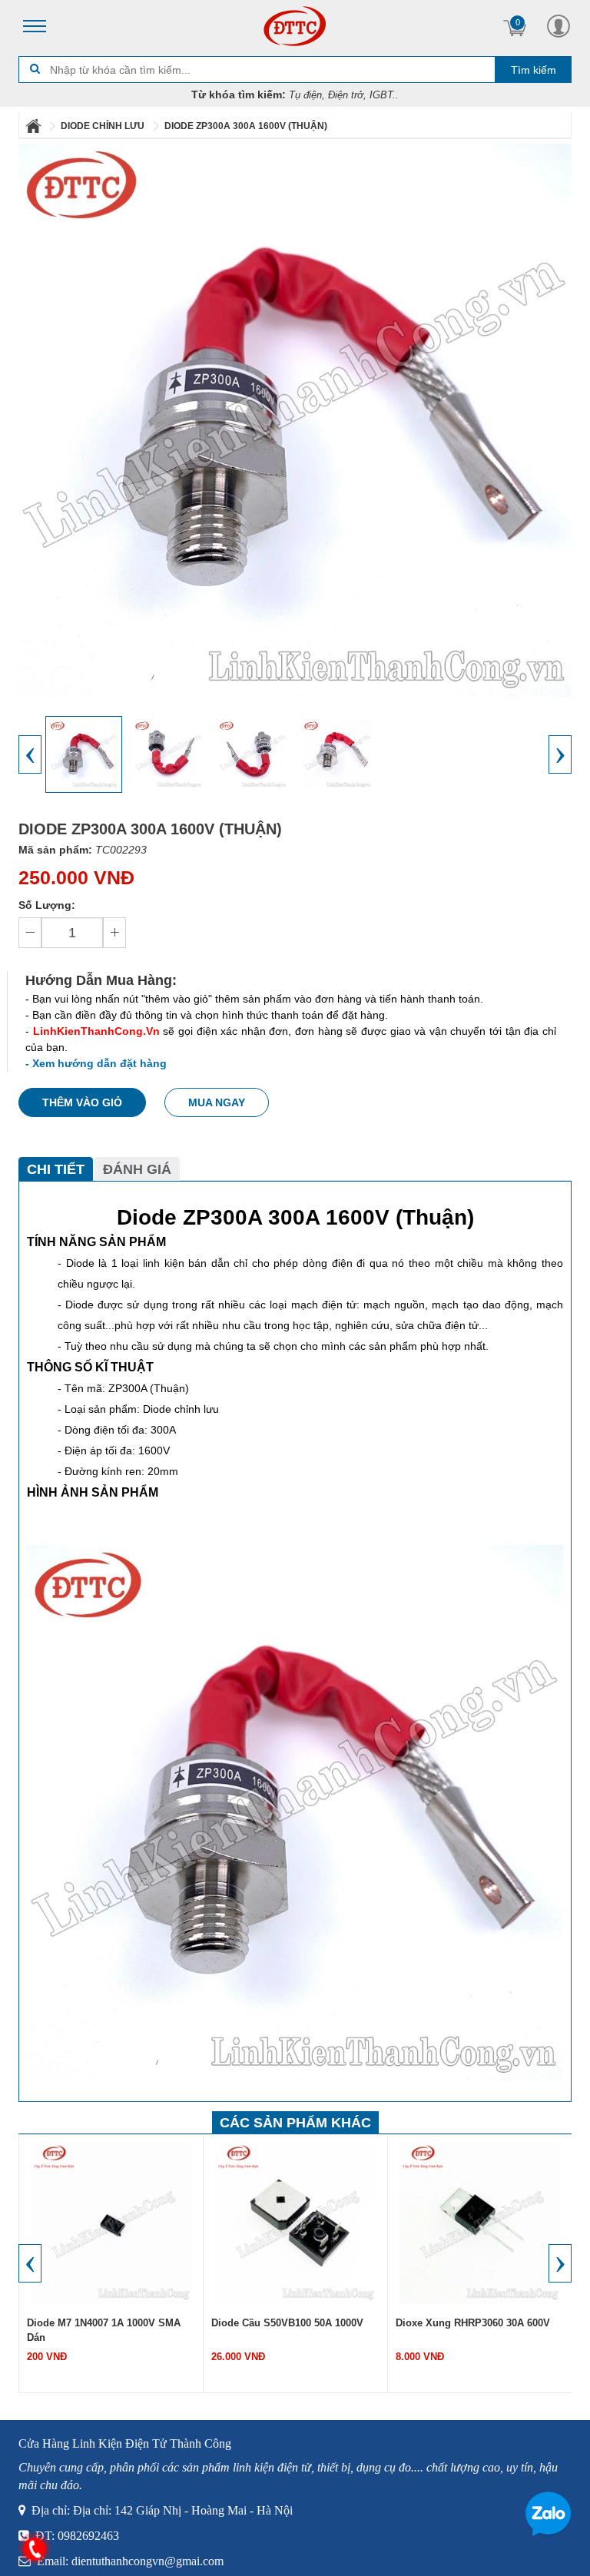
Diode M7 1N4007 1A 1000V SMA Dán (104, 2330)
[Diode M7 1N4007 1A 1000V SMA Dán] (111, 2223)
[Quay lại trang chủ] (35, 126)
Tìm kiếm (534, 70)
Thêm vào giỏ (82, 1102)
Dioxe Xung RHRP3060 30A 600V (473, 2323)
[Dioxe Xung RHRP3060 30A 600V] (480, 2223)
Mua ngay (217, 1102)
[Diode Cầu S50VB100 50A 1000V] (296, 2223)
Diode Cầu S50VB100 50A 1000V (287, 2323)
